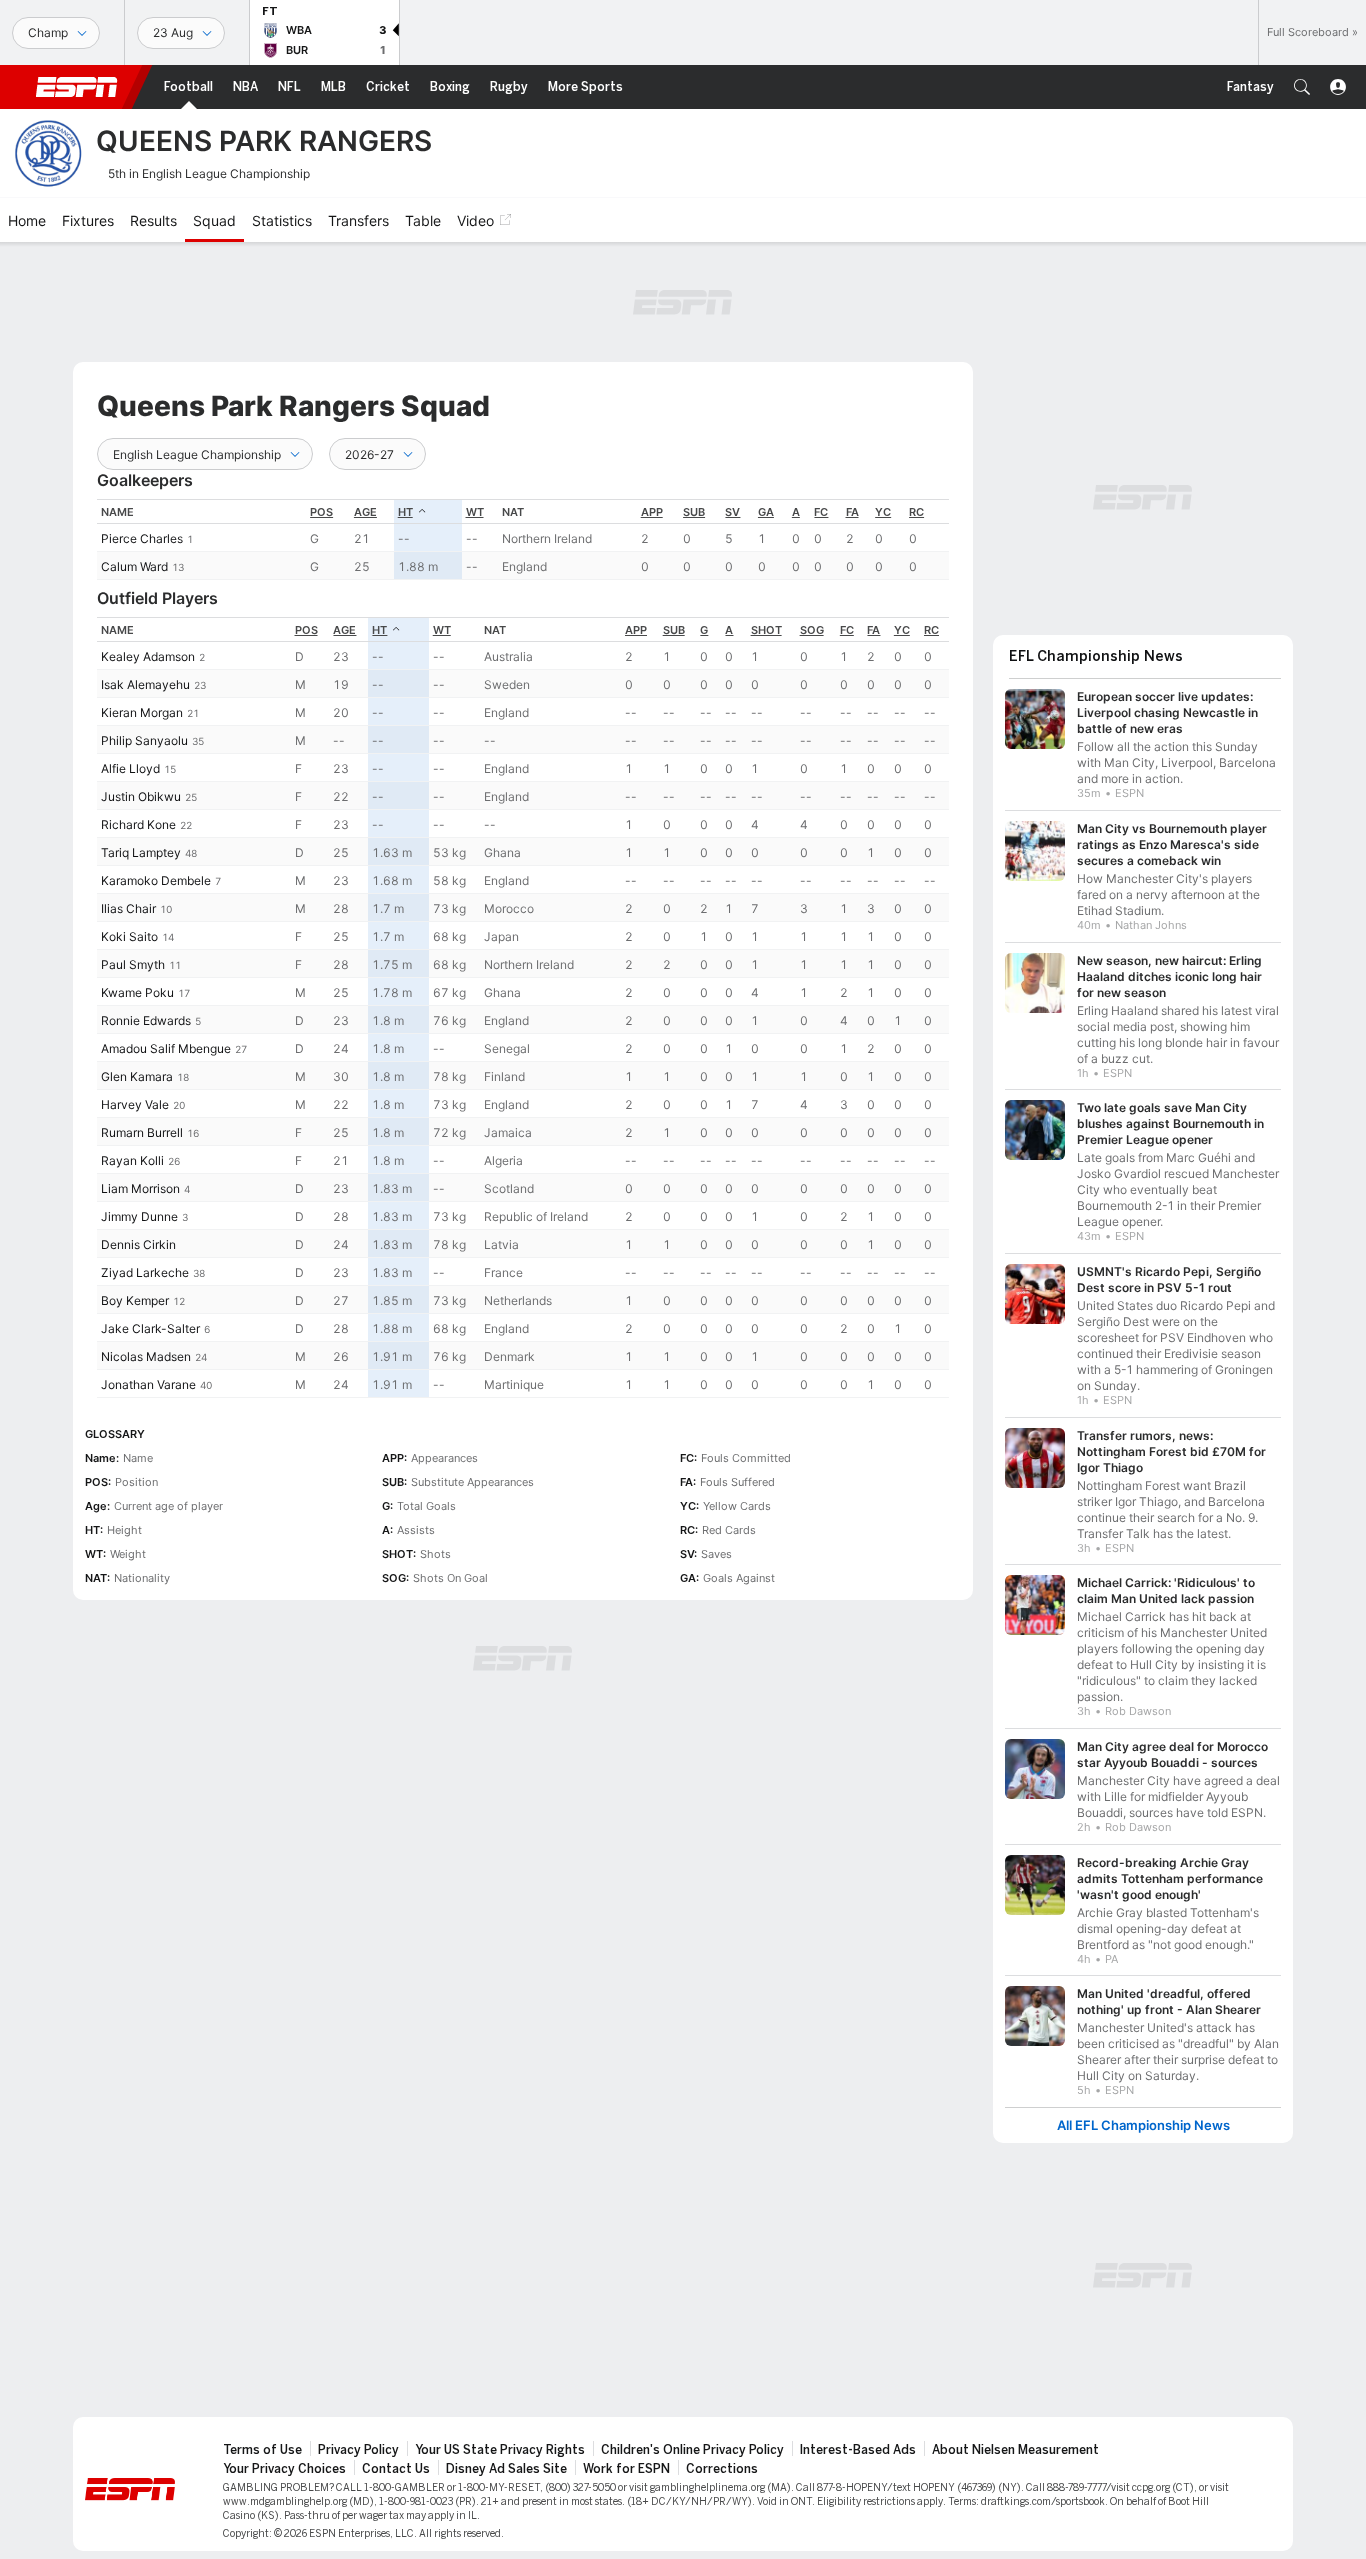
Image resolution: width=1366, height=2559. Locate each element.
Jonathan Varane (148, 1384)
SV (732, 512)
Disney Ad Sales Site (506, 2469)
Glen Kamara (137, 1076)
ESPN (77, 87)
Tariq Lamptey (141, 852)
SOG (812, 630)
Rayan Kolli (132, 1160)
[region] (523, 539)
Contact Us (396, 2469)
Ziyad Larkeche (145, 1272)
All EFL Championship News (1143, 2125)
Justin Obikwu (141, 796)
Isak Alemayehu (145, 684)
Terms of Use (262, 2450)
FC (821, 512)
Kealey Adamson (148, 656)
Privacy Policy (358, 2450)
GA (766, 512)
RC (916, 512)
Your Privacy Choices (284, 2469)
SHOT (766, 630)
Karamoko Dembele (156, 880)
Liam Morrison (140, 1188)
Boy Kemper (135, 1300)
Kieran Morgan (142, 712)
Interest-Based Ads (858, 2450)
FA (852, 512)
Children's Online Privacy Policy (692, 2450)
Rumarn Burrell (142, 1132)
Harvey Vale (135, 1104)
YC (883, 512)
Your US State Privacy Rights (500, 2450)
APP (652, 512)
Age (365, 512)
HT (405, 512)
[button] (1302, 87)
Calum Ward (134, 566)
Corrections (722, 2469)
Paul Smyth (133, 964)
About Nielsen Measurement (1015, 2450)
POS (321, 512)
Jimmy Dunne (139, 1216)
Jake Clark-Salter (150, 1328)
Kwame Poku (137, 992)
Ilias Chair (128, 908)
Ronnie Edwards (146, 1020)
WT (475, 512)
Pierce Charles (142, 538)
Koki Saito (129, 936)
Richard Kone (138, 824)
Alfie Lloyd (130, 768)
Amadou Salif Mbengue (166, 1048)
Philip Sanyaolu (144, 740)
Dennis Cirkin (138, 1244)
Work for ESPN (626, 2469)
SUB (694, 512)
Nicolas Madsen (146, 1356)
